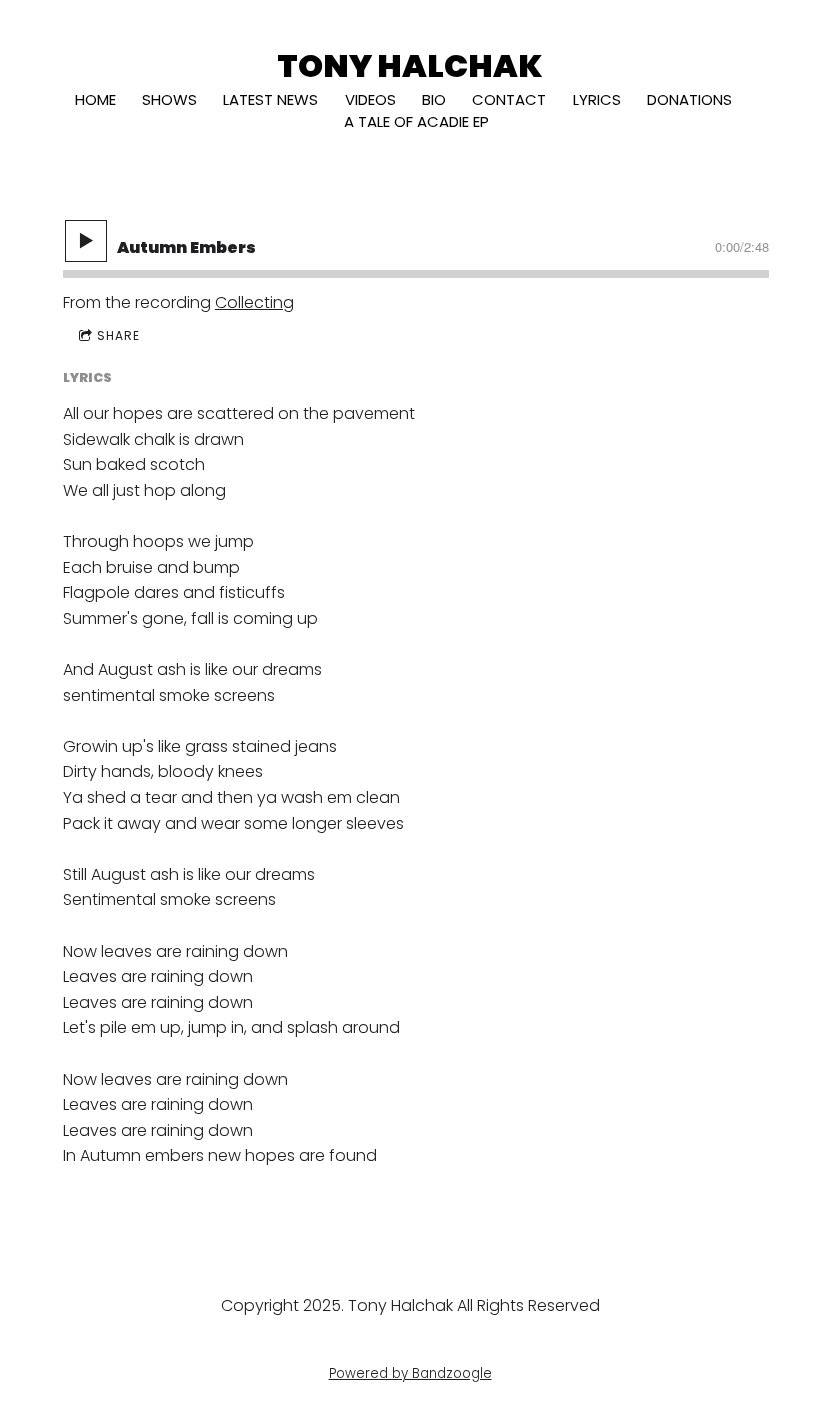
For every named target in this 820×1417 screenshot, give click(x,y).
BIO (434, 100)
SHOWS (169, 100)
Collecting (254, 302)
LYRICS (597, 100)
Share (118, 335)
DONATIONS (689, 100)
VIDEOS (370, 100)
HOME (95, 100)
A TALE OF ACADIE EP (416, 122)
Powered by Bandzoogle (410, 1373)
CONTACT (509, 100)
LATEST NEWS (270, 100)
